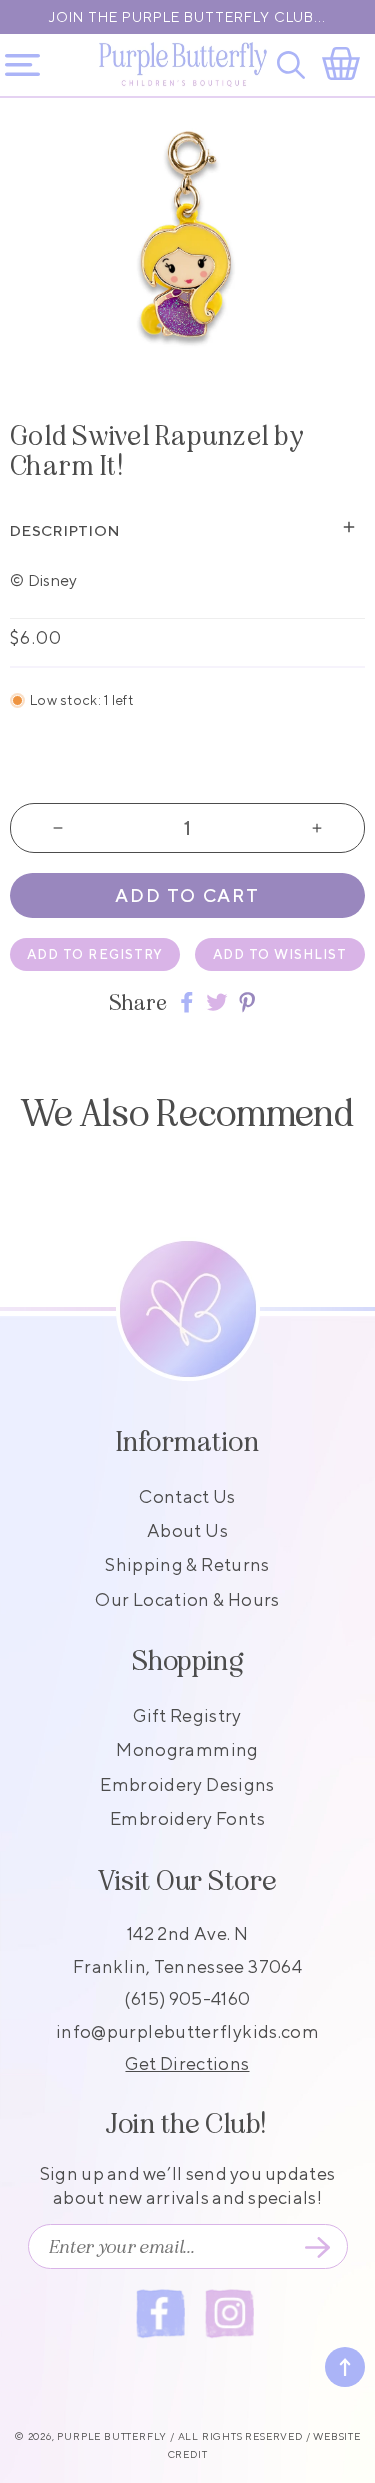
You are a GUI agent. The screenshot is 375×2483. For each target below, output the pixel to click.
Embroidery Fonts (187, 1818)
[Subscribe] (318, 2247)
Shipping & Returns (187, 1564)
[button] (294, 65)
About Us (187, 1530)
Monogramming (187, 1749)
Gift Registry (187, 1715)
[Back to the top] (345, 2367)
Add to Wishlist (280, 954)
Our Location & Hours (187, 1599)
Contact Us (187, 1496)
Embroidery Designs (187, 1784)
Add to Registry (95, 954)
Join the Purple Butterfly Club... (187, 17)
